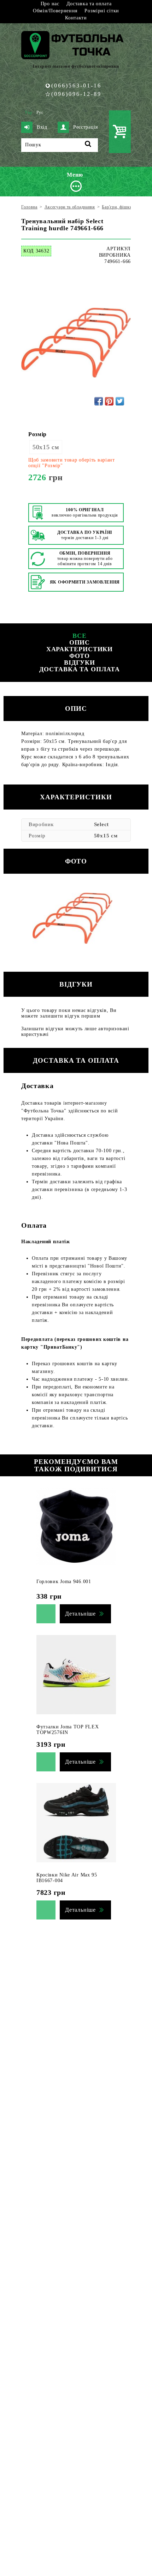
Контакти (76, 18)
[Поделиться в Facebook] (99, 401)
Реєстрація (86, 127)
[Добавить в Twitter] (120, 401)
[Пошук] (88, 145)
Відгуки (80, 663)
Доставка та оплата (89, 4)
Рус (40, 112)
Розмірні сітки (102, 11)
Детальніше (80, 1614)
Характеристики (80, 649)
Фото (80, 656)
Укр (29, 112)
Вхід (42, 127)
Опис (80, 642)
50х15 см (46, 447)
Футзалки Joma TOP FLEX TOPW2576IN (68, 1730)
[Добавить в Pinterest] (109, 401)
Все (80, 636)
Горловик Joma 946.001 (64, 1582)
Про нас (50, 4)
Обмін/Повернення (55, 11)
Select (101, 824)
